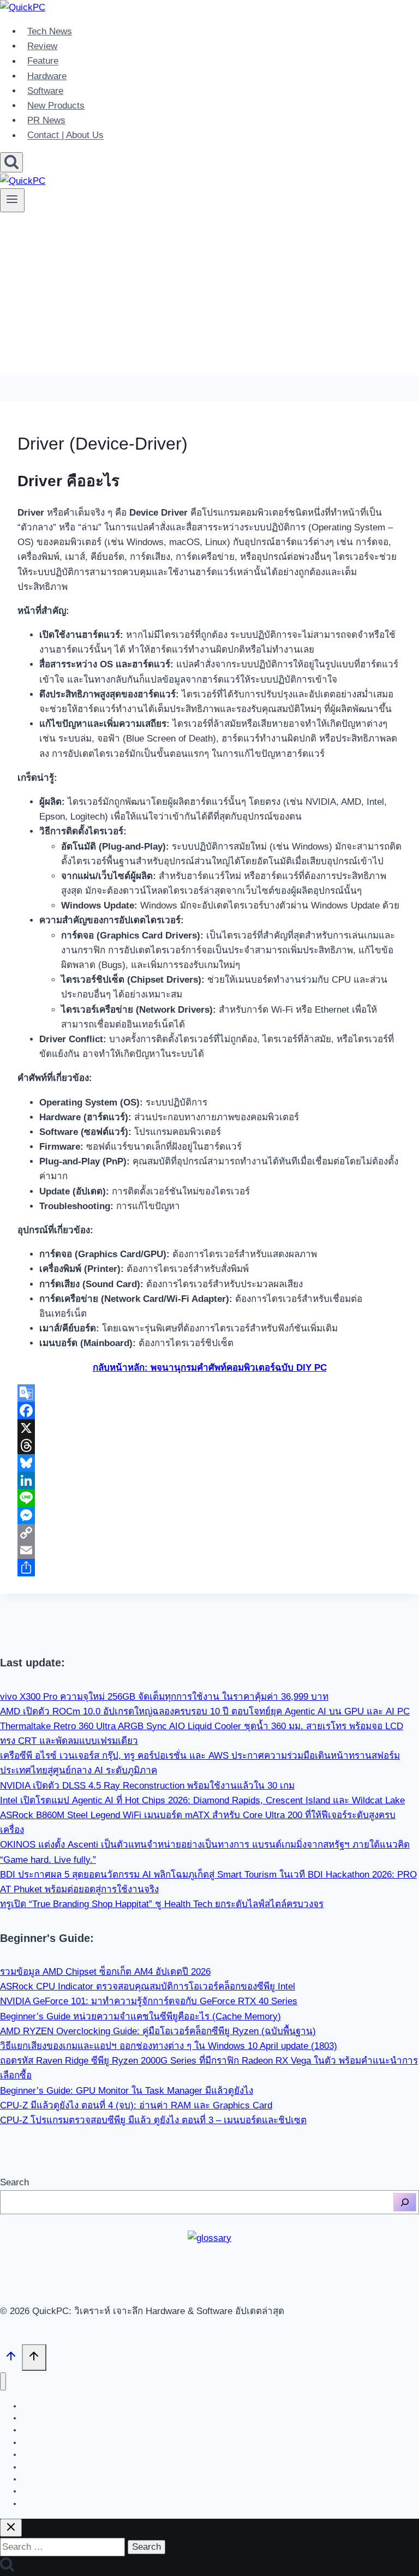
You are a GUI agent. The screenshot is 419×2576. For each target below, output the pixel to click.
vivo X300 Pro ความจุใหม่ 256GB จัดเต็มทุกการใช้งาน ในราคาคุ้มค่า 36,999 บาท (164, 1697)
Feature (43, 61)
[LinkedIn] (209, 1480)
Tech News (50, 31)
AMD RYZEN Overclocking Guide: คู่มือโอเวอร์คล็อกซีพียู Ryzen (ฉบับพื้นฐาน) (158, 2031)
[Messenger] (209, 1515)
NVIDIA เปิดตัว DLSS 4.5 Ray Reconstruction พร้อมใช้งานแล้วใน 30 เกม (147, 1786)
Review (42, 46)
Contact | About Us (65, 136)
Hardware (47, 76)
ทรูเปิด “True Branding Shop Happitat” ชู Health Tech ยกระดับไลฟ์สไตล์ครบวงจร (162, 1904)
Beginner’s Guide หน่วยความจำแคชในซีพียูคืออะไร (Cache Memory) (140, 2016)
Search (14, 2182)
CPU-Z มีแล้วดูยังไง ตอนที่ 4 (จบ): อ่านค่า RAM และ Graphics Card (136, 2105)
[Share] (209, 1568)
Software (45, 91)
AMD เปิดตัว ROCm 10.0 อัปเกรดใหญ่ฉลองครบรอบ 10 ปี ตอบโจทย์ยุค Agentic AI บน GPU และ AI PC (205, 1711)
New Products (56, 106)
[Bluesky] (209, 1463)
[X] (209, 1428)
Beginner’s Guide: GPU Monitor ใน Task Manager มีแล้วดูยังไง (127, 2091)
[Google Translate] (209, 1393)
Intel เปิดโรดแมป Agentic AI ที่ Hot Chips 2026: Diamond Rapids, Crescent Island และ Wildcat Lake (202, 1800)
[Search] (405, 2202)
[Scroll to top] (11, 2359)
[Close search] (11, 2528)
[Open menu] (12, 200)
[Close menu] (3, 2381)
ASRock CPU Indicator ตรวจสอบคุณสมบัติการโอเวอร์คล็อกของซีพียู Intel (148, 1986)
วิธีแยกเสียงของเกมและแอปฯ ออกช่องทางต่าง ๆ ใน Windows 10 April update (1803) (169, 2046)
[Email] (209, 1550)
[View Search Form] (11, 162)
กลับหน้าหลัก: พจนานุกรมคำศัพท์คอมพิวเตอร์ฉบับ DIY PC (210, 1368)
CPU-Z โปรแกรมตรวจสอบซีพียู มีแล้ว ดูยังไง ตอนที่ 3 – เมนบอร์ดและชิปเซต (153, 2120)
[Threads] (209, 1445)
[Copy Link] (209, 1533)
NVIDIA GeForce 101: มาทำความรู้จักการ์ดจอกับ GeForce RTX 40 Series (149, 2001)
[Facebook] (209, 1410)
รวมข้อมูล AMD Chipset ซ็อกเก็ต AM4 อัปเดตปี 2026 (105, 1972)
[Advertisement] (209, 299)
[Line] (209, 1498)
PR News (46, 120)
